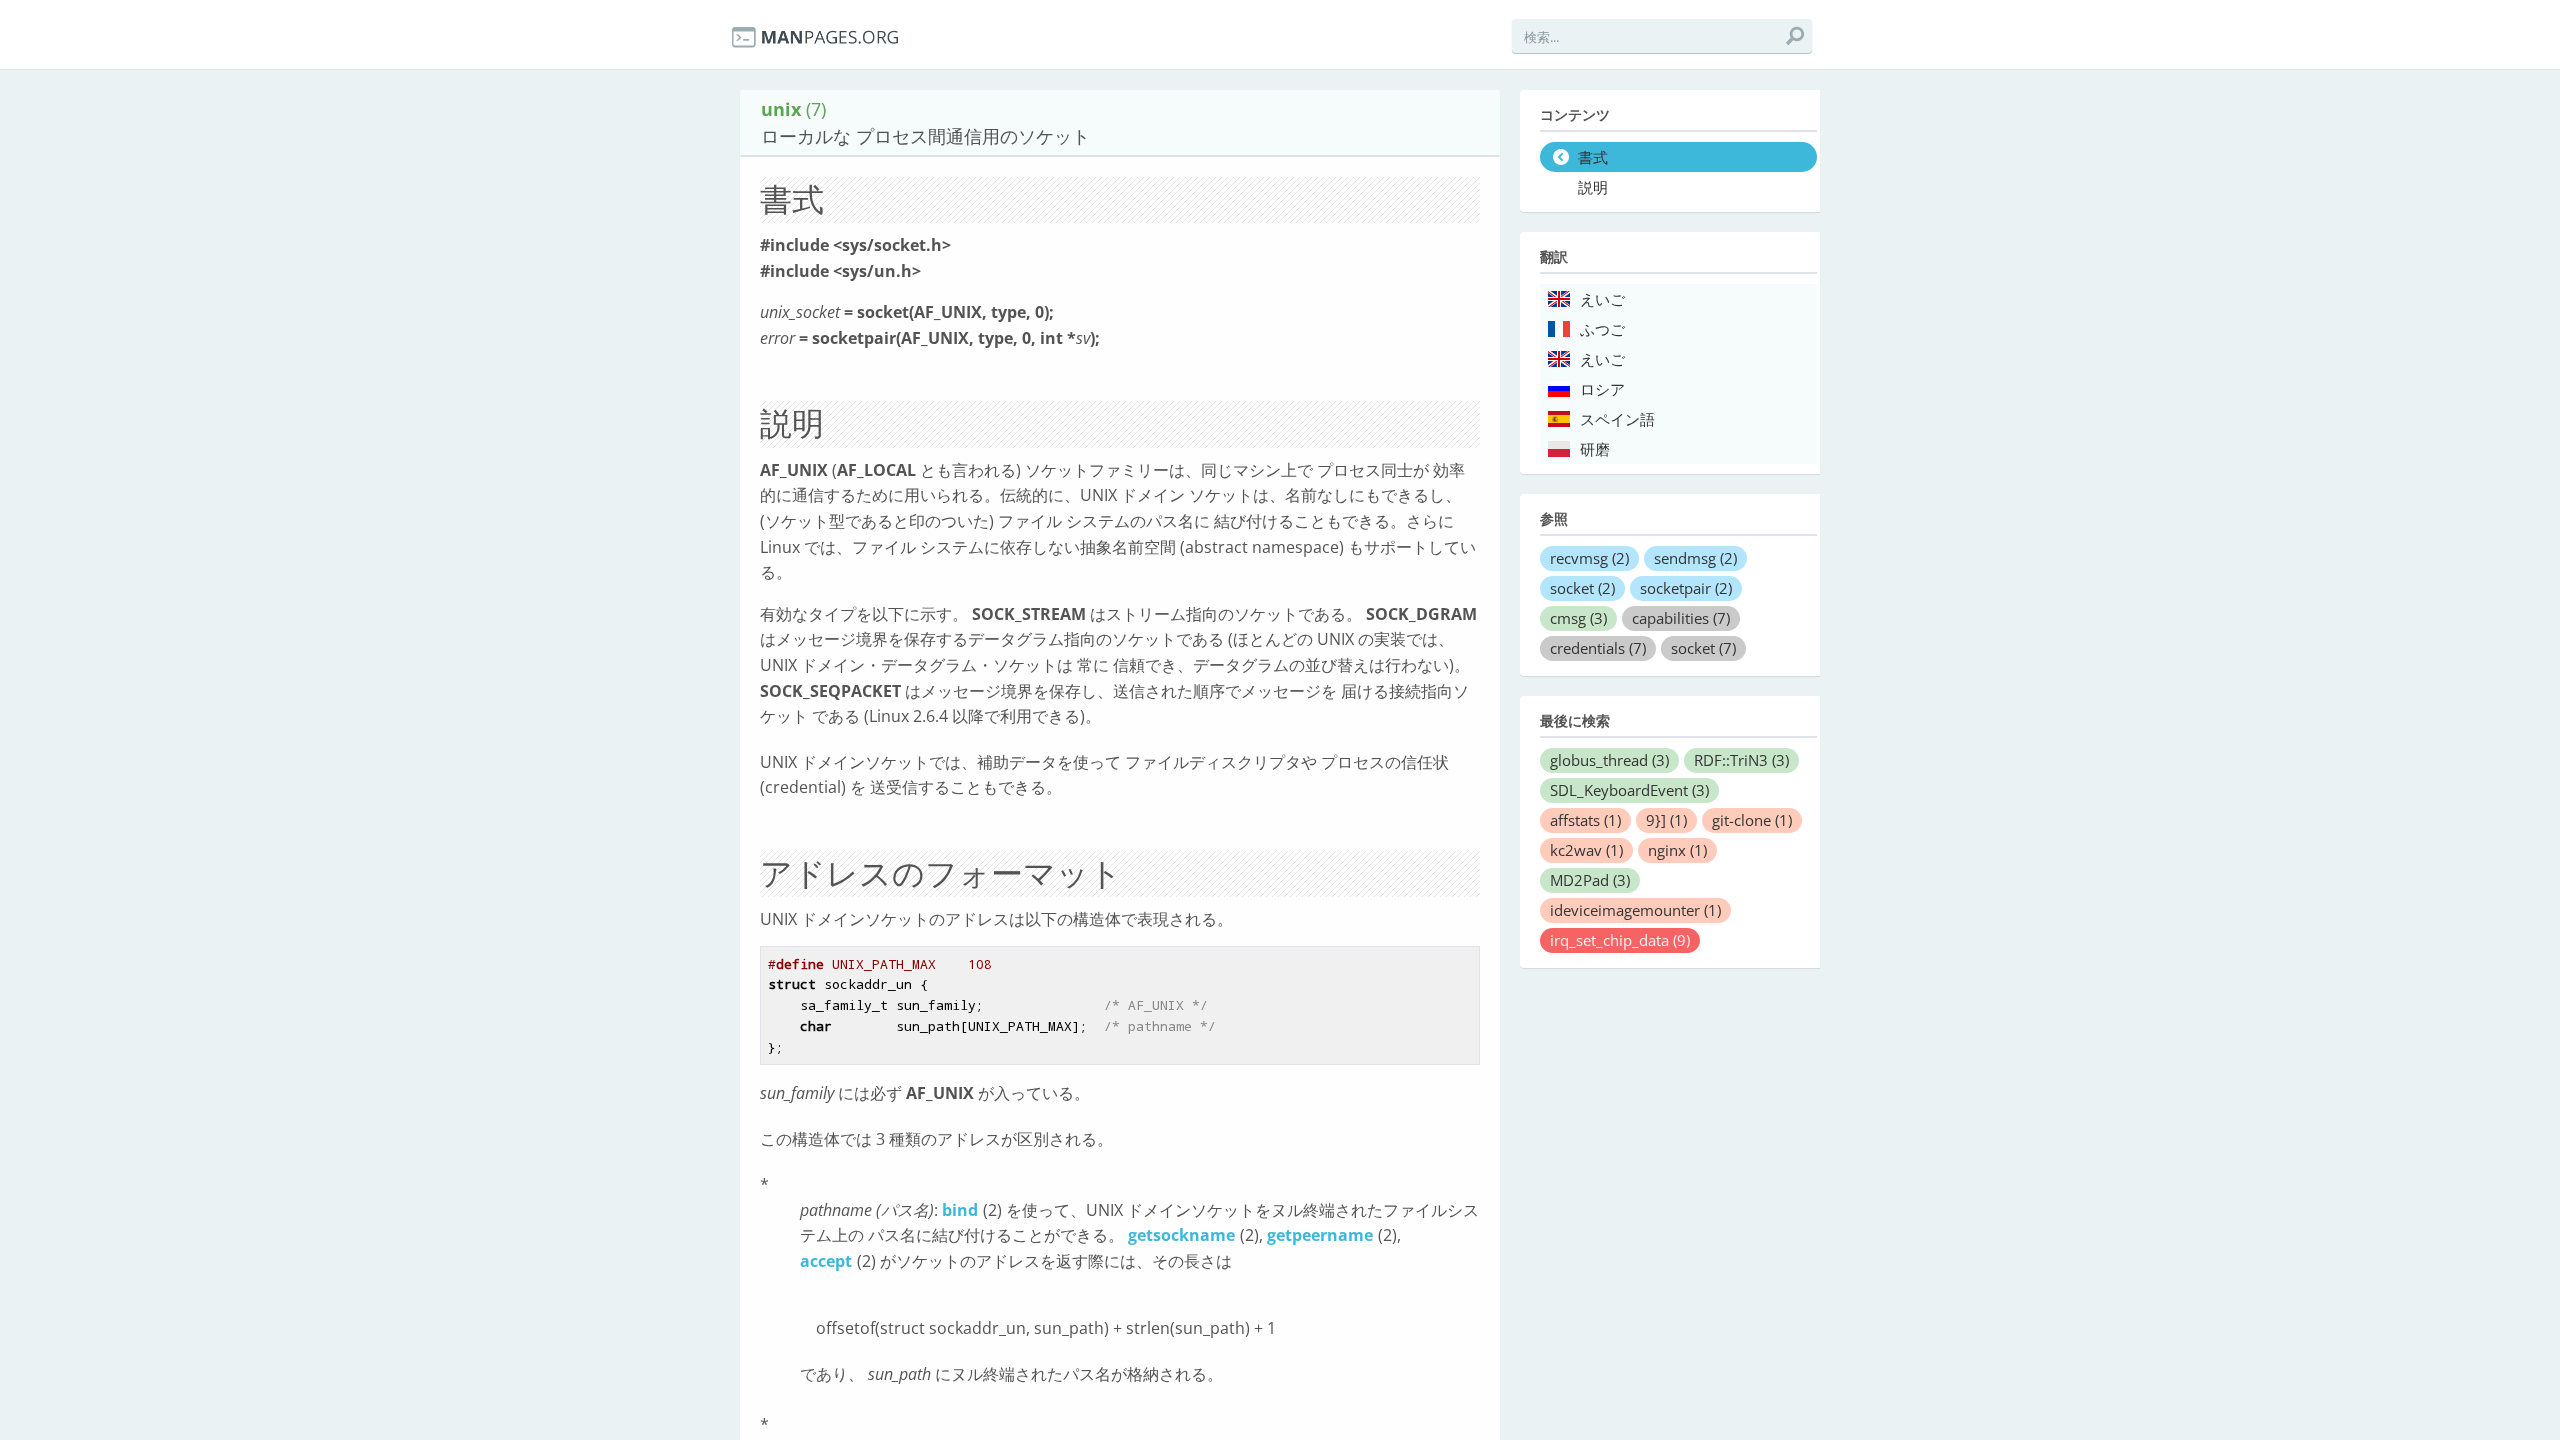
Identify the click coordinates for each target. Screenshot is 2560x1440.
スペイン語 (1617, 420)
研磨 (1595, 450)
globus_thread (1609, 760)
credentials (1598, 648)
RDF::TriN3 (1741, 760)
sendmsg (1695, 558)
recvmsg (1589, 558)
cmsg (1578, 618)
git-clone (1752, 820)
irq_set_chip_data (1620, 940)
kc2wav (1586, 850)
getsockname (1181, 1235)
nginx (1677, 850)
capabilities (1681, 618)
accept (826, 1261)
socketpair (1686, 588)
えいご (1602, 300)
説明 (1593, 188)
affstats (1585, 820)
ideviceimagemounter (1635, 910)
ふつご (1602, 330)
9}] (1666, 820)
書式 (1593, 158)
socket (1582, 588)
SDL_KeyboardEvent (1629, 790)
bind (960, 1210)
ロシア (1602, 390)
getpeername (1320, 1235)
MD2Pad (1590, 880)
